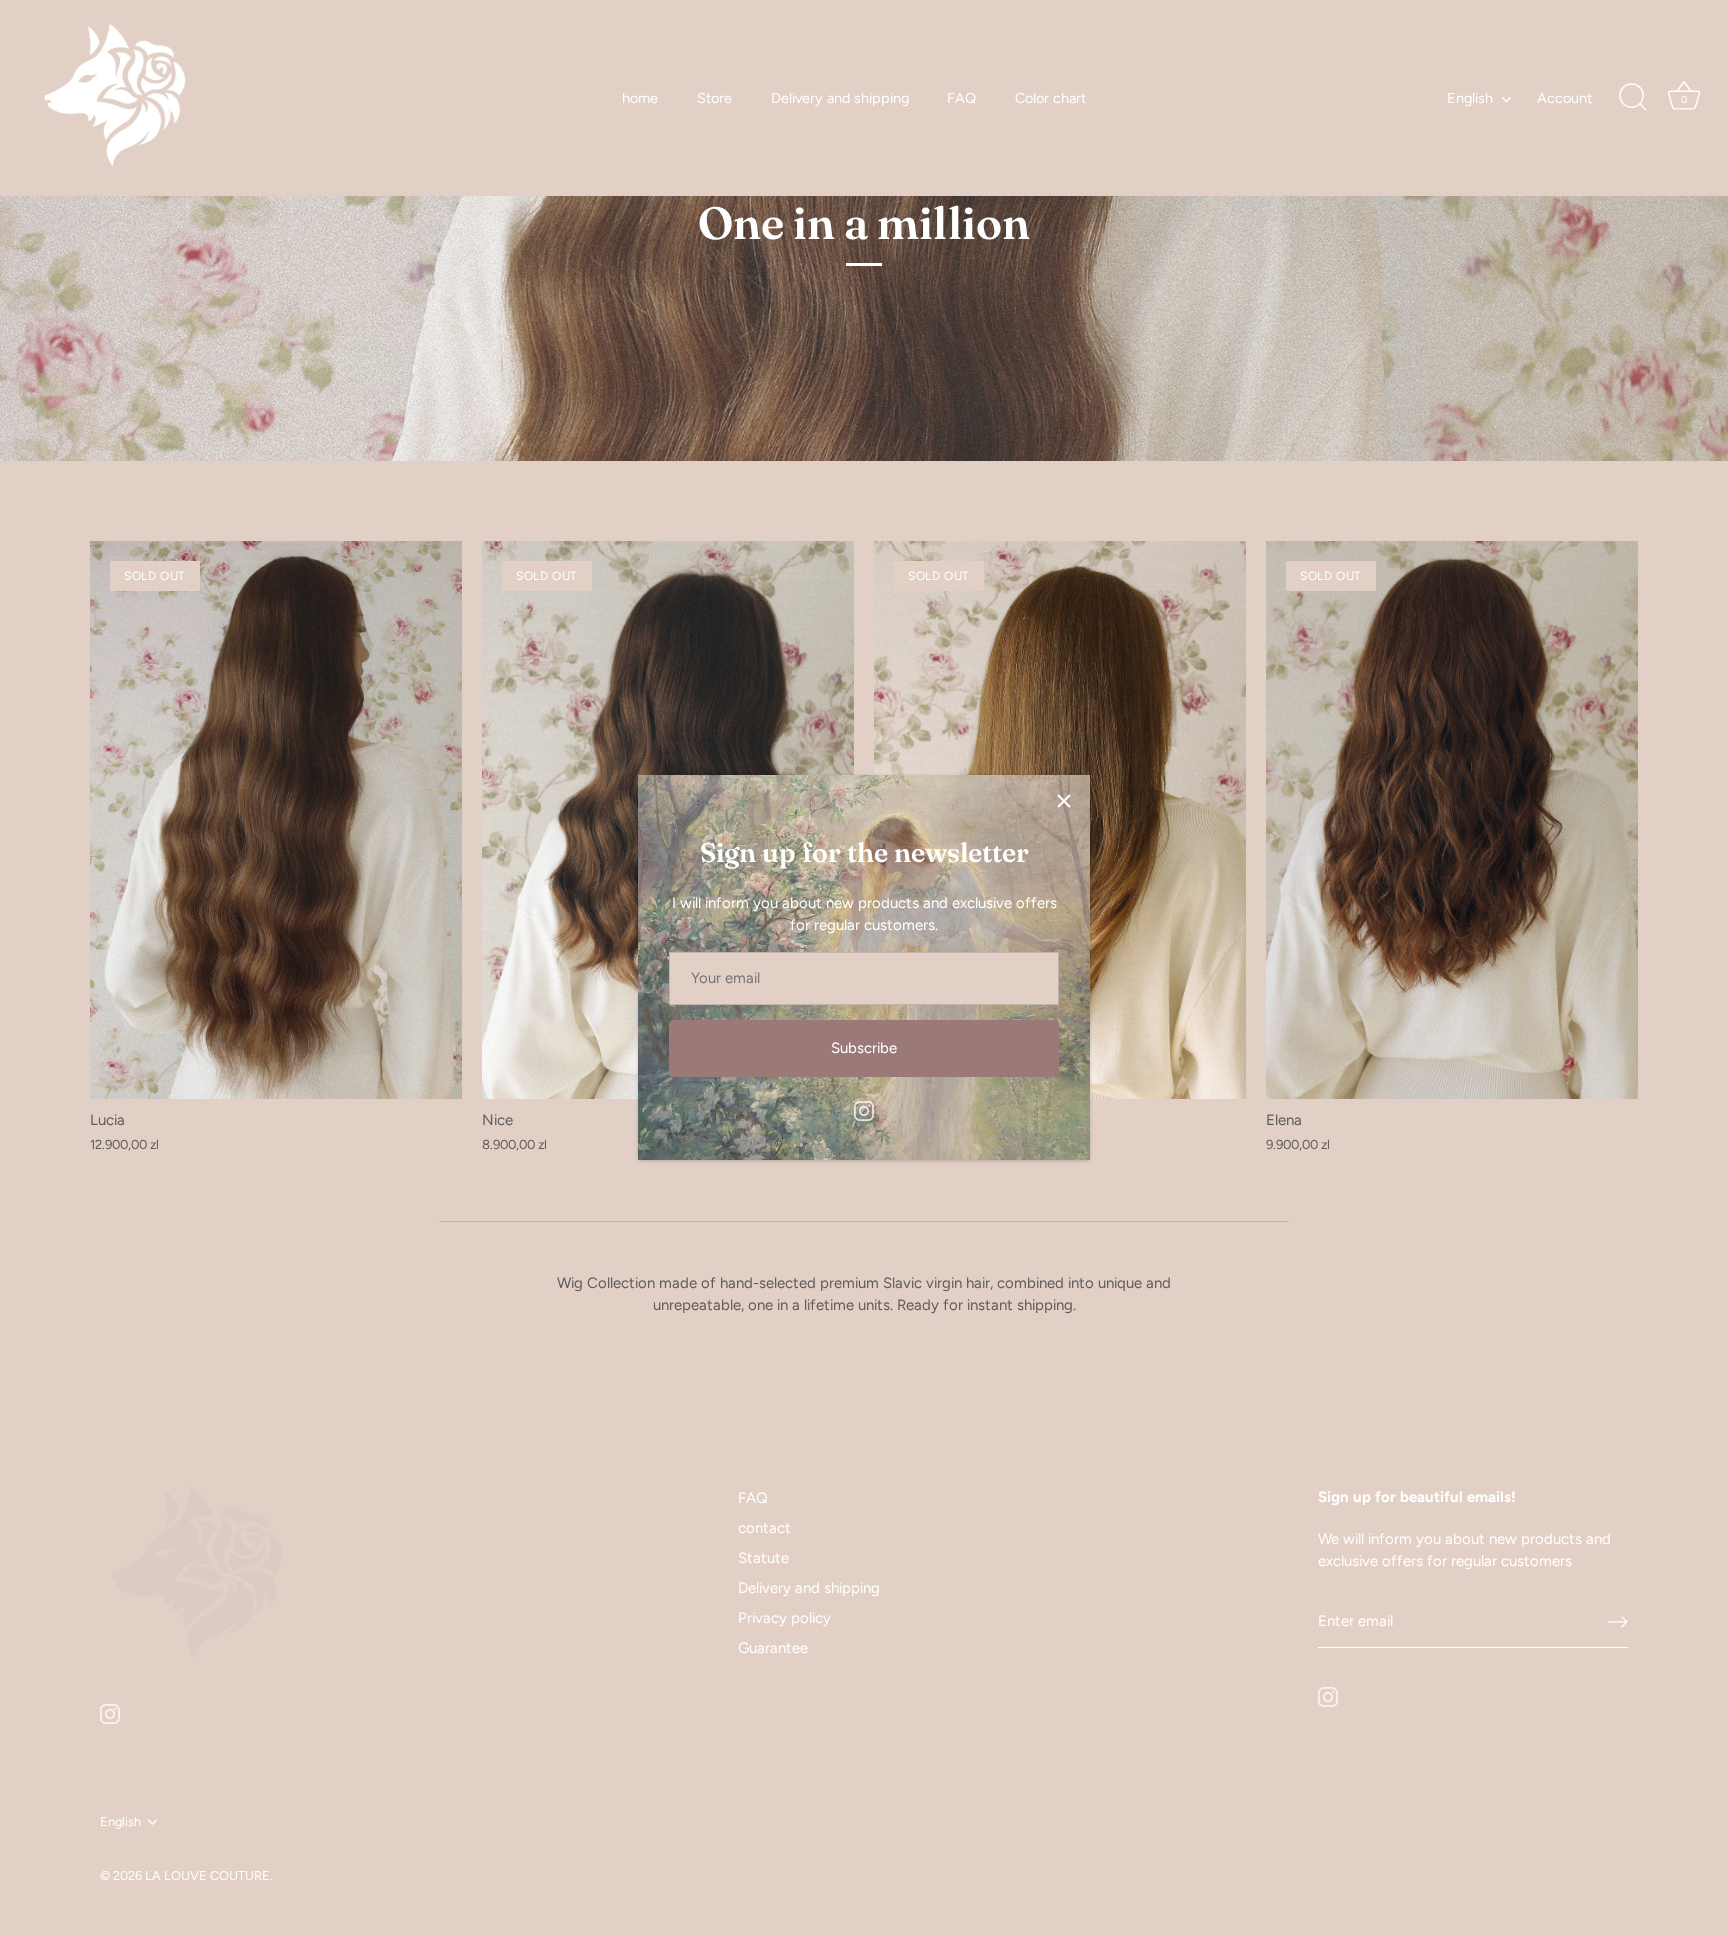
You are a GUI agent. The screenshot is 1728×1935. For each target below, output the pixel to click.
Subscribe (864, 1048)
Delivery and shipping (840, 98)
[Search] (1633, 98)
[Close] (1064, 801)
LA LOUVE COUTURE (207, 1875)
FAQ (961, 98)
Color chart (1050, 98)
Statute (763, 1558)
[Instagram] (864, 1110)
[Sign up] (1618, 1622)
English (1470, 98)
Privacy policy (784, 1618)
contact (764, 1528)
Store (714, 98)
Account (1564, 98)
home (640, 98)
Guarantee (773, 1648)
